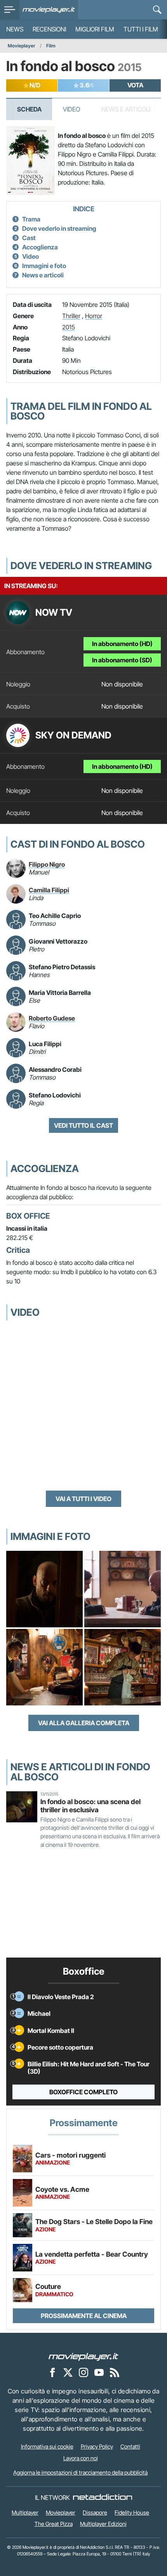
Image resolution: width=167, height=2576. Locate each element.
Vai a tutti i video (83, 1499)
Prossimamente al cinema (84, 2316)
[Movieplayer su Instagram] (83, 2372)
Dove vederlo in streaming (59, 228)
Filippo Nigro (47, 864)
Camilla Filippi (49, 890)
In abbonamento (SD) (122, 660)
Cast (29, 238)
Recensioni (49, 29)
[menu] (10, 10)
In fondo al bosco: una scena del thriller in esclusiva (90, 1806)
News (15, 29)
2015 (69, 327)
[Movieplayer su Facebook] (52, 2372)
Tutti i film (141, 29)
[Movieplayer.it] (49, 10)
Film (51, 46)
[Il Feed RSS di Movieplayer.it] (115, 2372)
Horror (94, 316)
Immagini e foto (44, 266)
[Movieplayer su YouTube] (99, 2372)
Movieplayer (22, 46)
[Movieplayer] (83, 2356)
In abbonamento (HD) (122, 644)
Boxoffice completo (83, 2092)
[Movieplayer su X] (68, 2372)
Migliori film (95, 29)
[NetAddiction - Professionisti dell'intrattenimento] (103, 2498)
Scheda (29, 109)
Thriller (71, 316)
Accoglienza (40, 247)
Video (71, 109)
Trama (31, 219)
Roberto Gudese (52, 1018)
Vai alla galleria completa (84, 1723)
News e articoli (43, 275)
